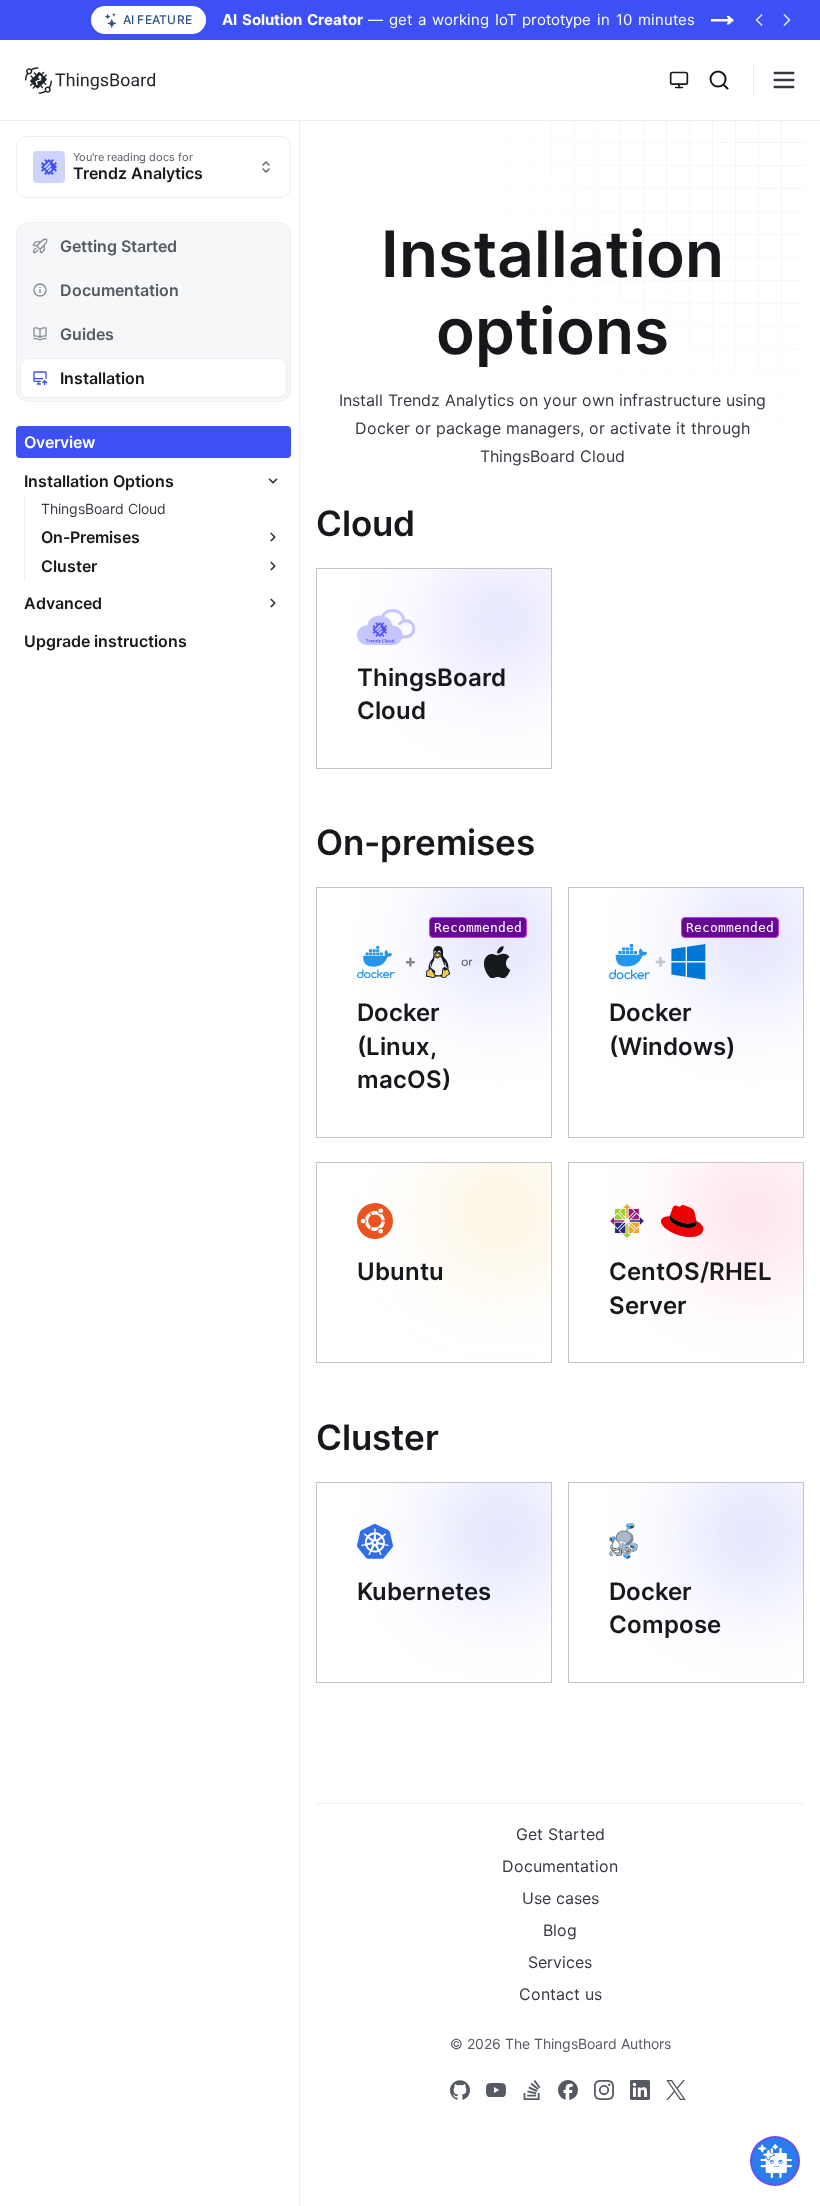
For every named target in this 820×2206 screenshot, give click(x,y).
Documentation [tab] (119, 290)
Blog (560, 1930)
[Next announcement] (787, 20)
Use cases (560, 1898)
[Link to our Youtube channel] (496, 2090)
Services (560, 1962)
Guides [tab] (87, 334)
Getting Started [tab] (118, 246)
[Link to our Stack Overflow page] (532, 2090)
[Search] (719, 80)
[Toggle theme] (679, 80)
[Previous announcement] (759, 20)
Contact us (560, 1994)
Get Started (560, 1834)
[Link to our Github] (460, 2090)
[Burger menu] (784, 80)
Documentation (560, 1866)
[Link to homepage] (90, 80)
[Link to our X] (676, 2090)
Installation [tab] (102, 378)
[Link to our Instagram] (604, 2090)
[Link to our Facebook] (568, 2090)
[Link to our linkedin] (640, 2090)
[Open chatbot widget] (775, 2161)
